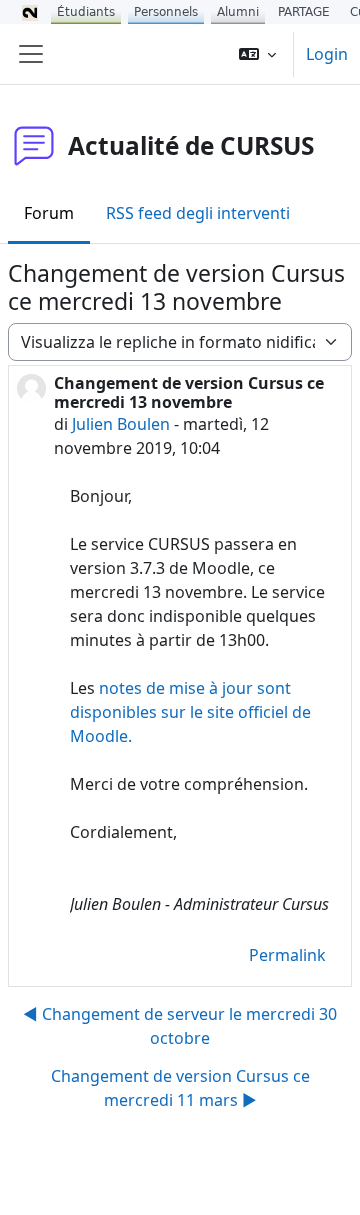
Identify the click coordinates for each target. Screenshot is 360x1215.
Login (327, 54)
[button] (257, 54)
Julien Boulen (121, 424)
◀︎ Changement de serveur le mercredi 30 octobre (180, 1026)
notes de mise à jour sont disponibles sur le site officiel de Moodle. (190, 712)
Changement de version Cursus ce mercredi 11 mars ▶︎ (180, 1088)
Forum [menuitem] (49, 213)
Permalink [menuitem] (287, 955)
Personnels (166, 12)
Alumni (238, 12)
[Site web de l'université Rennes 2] (30, 12)
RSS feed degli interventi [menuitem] (198, 213)
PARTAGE (304, 12)
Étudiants (86, 12)
